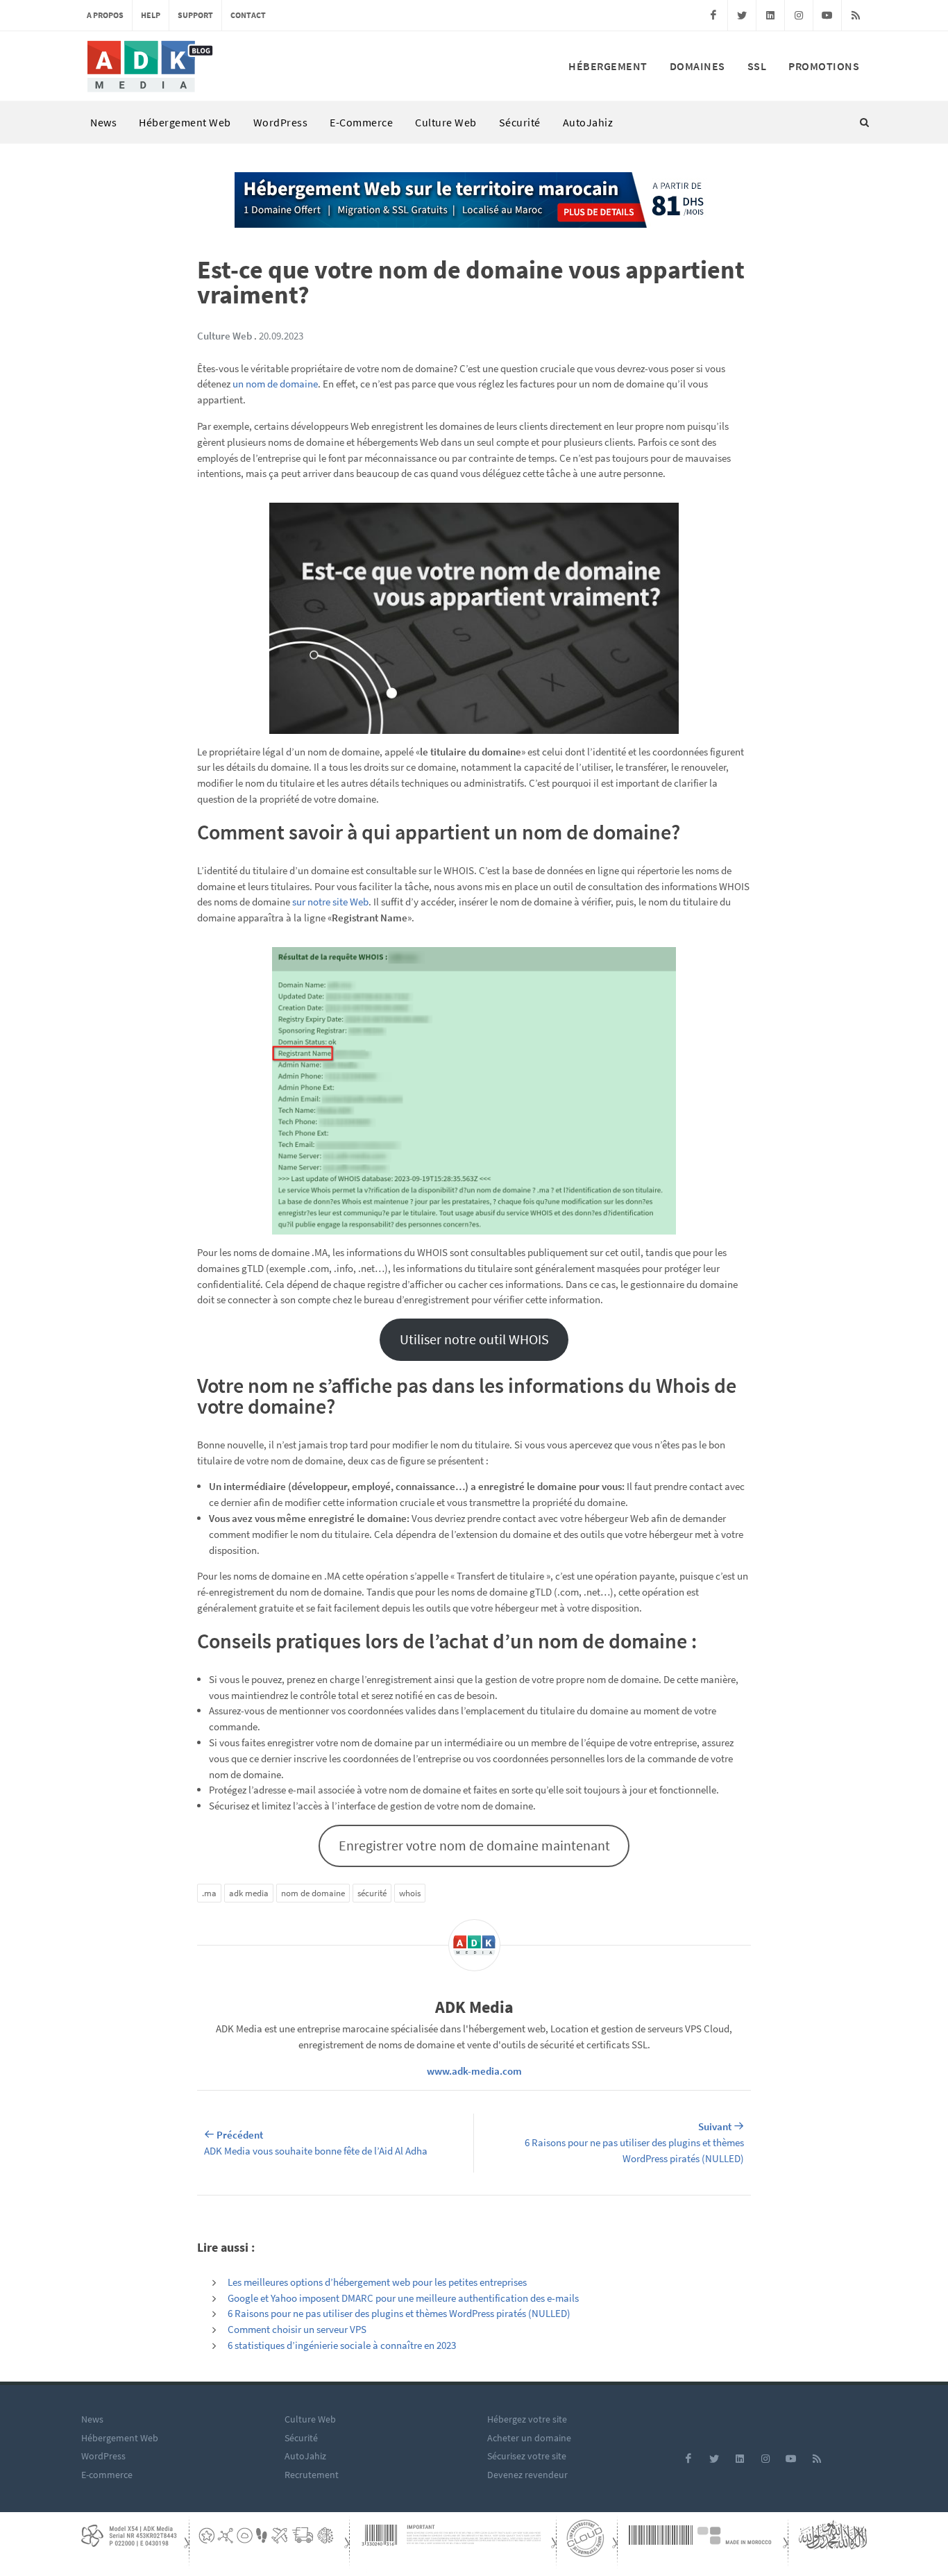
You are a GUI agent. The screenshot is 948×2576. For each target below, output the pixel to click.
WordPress (281, 122)
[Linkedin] (770, 15)
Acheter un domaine (529, 2438)
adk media (249, 1893)
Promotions (824, 66)
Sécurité (520, 122)
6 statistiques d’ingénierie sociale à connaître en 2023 (342, 2345)
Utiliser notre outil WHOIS (474, 1339)
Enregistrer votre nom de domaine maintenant (474, 1845)
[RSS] (856, 15)
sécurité (372, 1893)
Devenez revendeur (527, 2475)
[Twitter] (742, 15)
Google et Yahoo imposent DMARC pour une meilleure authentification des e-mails (403, 2298)
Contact (248, 15)
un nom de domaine (275, 384)
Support (195, 15)
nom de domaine (313, 1893)
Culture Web (446, 122)
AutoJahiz (588, 122)
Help (151, 15)
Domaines (697, 66)
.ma (209, 1893)
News (103, 122)
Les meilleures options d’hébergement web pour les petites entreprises (377, 2282)
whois (410, 1893)
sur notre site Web (330, 902)
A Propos (105, 15)
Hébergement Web (185, 122)
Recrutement (312, 2475)
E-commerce (361, 122)
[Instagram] (799, 15)
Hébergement (608, 66)
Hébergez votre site (527, 2419)
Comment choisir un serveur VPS (297, 2329)
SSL (757, 66)
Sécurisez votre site (527, 2456)
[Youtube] (827, 15)
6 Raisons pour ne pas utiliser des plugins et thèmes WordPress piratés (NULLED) (399, 2313)
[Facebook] (713, 15)
